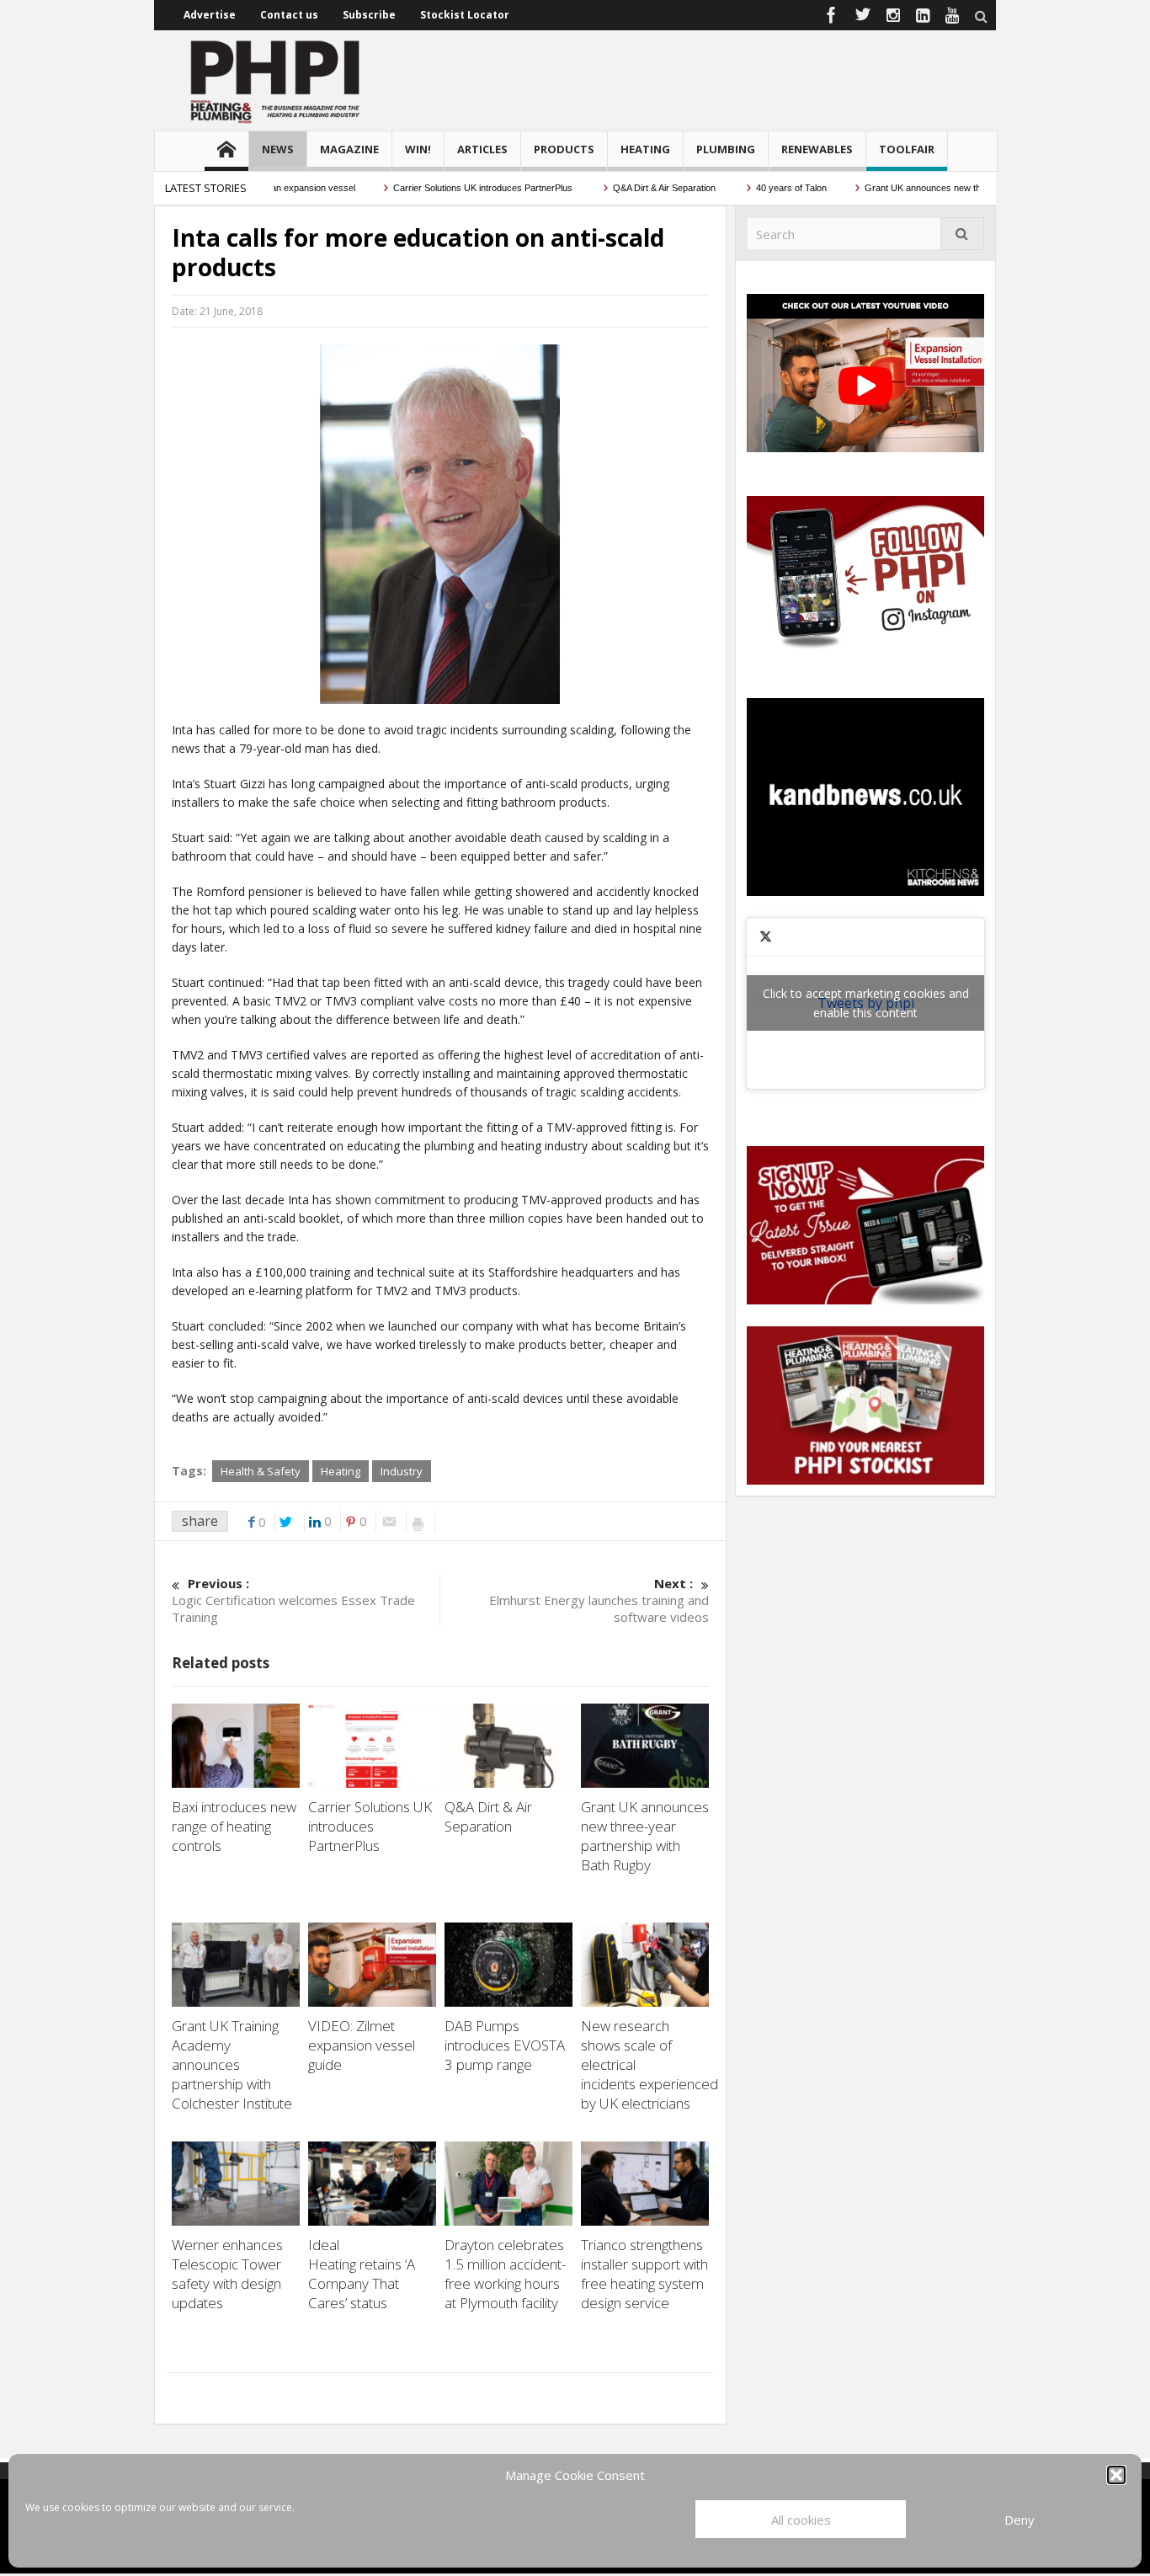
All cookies (801, 2520)
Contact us (289, 15)
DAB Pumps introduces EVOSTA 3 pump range (505, 2045)
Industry (402, 1471)
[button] (1116, 2475)
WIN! (418, 149)
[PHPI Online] (276, 80)
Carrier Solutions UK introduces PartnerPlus (447, 188)
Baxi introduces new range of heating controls (234, 1826)
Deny (1020, 2520)
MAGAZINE (349, 149)
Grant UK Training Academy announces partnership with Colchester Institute (234, 2064)
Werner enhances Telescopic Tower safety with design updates (227, 2274)
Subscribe (369, 15)
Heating (341, 1471)
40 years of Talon (754, 188)
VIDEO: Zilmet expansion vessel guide (362, 2045)
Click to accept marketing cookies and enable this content (866, 1003)
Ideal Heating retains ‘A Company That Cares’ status (362, 2274)
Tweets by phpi (866, 1003)
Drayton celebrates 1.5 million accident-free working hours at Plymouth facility (505, 2274)
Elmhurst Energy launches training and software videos (599, 1600)
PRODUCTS (564, 149)
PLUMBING (726, 149)
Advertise (210, 15)
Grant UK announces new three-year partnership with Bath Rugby (962, 188)
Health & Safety (261, 1471)
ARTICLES (482, 149)
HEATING (645, 149)
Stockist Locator (465, 15)
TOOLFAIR (907, 149)
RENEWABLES (817, 149)
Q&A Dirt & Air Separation (628, 188)
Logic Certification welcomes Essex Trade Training (293, 1600)
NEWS (278, 149)
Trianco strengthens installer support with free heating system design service (644, 2274)
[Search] (962, 234)
